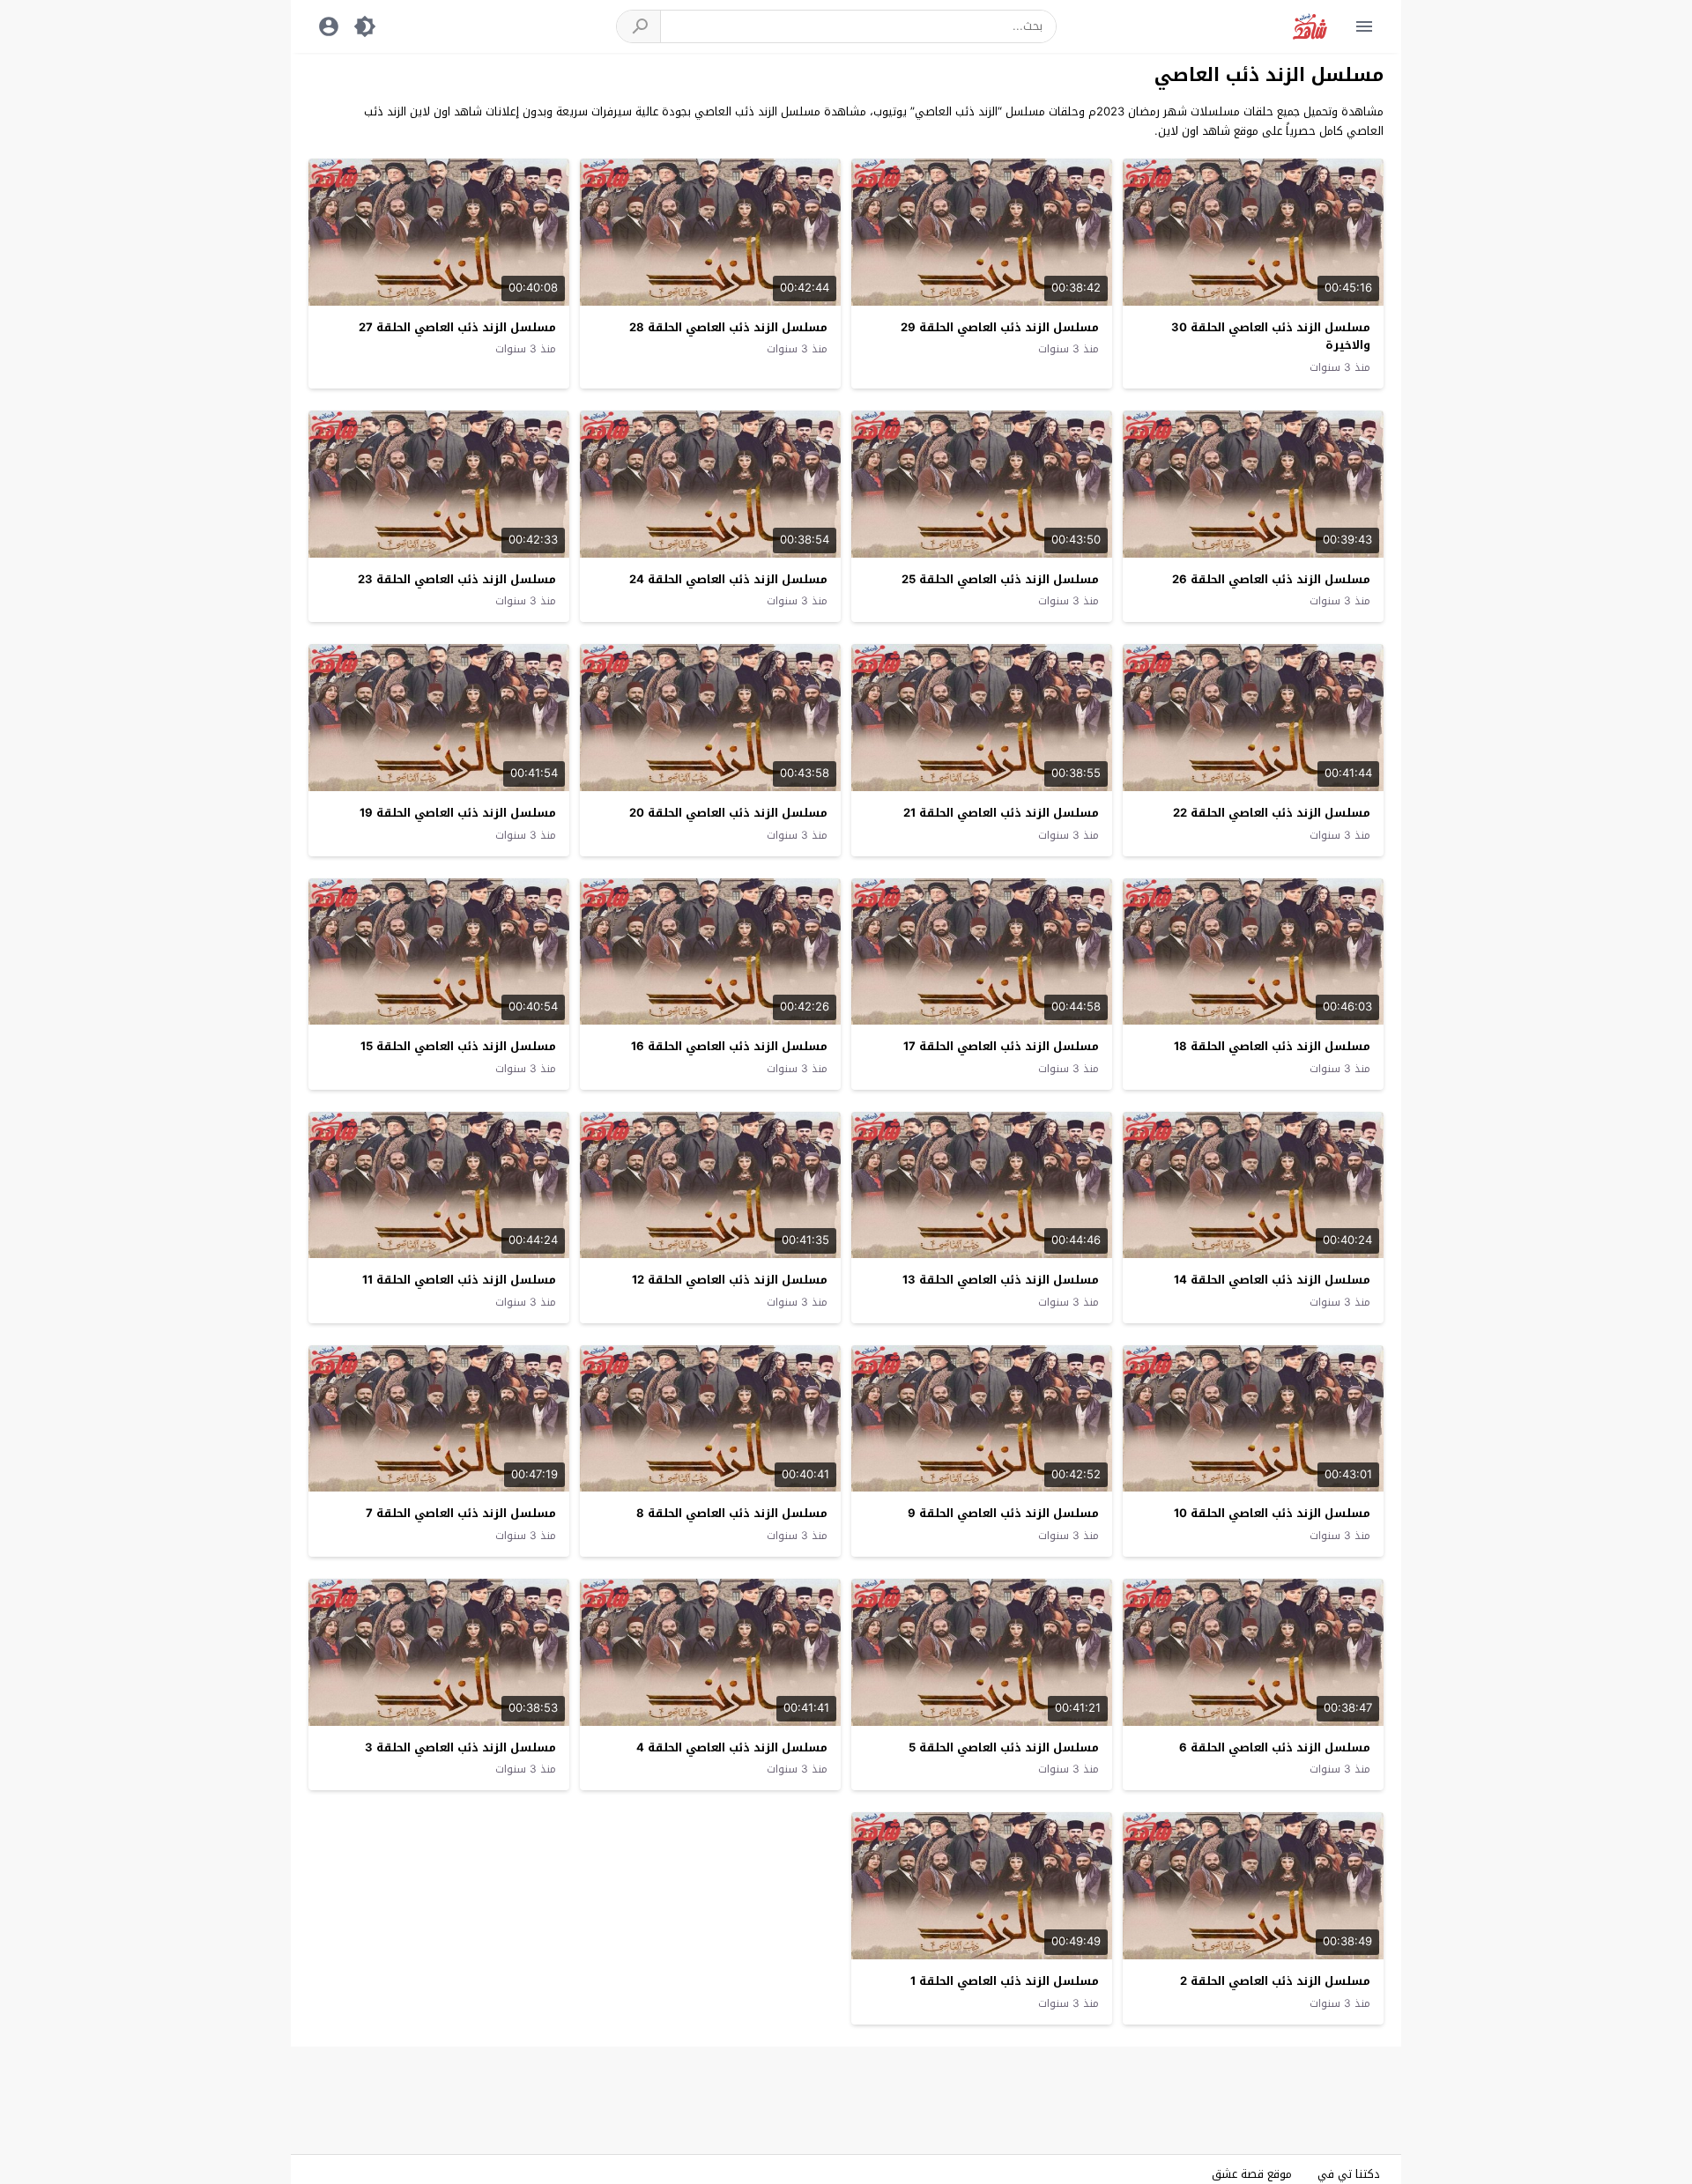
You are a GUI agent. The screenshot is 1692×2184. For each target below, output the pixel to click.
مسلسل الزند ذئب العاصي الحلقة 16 (729, 1046)
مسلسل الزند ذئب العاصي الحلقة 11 (459, 1280)
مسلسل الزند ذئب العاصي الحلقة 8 (732, 1513)
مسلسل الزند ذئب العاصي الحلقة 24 (728, 579)
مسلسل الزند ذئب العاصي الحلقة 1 (1005, 1981)
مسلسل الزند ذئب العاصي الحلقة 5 (1004, 1747)
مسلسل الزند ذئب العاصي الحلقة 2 (1275, 1981)
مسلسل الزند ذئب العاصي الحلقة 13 (1001, 1280)
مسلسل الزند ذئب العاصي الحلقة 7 (461, 1513)
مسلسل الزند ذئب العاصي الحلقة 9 (1003, 1513)
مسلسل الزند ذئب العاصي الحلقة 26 (1271, 579)
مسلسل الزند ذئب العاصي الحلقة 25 (1000, 579)
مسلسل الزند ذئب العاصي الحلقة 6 (1275, 1747)
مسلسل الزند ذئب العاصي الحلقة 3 (460, 1747)
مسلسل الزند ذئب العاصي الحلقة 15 (458, 1046)
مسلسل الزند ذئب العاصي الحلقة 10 (1272, 1513)
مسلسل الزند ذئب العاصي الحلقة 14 (1272, 1280)
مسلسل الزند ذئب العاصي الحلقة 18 (1272, 1046)
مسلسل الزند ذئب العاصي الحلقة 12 (730, 1280)
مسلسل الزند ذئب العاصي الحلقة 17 (1001, 1046)
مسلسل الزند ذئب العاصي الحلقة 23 (457, 579)
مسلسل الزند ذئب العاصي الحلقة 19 (458, 813)
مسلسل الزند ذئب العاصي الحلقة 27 (457, 327)
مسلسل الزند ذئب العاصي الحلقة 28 (728, 327)
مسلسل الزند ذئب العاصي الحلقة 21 (1001, 813)
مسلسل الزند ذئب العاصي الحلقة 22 (1272, 813)
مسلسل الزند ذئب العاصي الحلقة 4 (732, 1747)
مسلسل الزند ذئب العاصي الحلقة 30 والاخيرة (1271, 337)
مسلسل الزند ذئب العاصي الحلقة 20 (728, 813)
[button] (639, 26)
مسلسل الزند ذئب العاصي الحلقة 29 (1000, 327)
